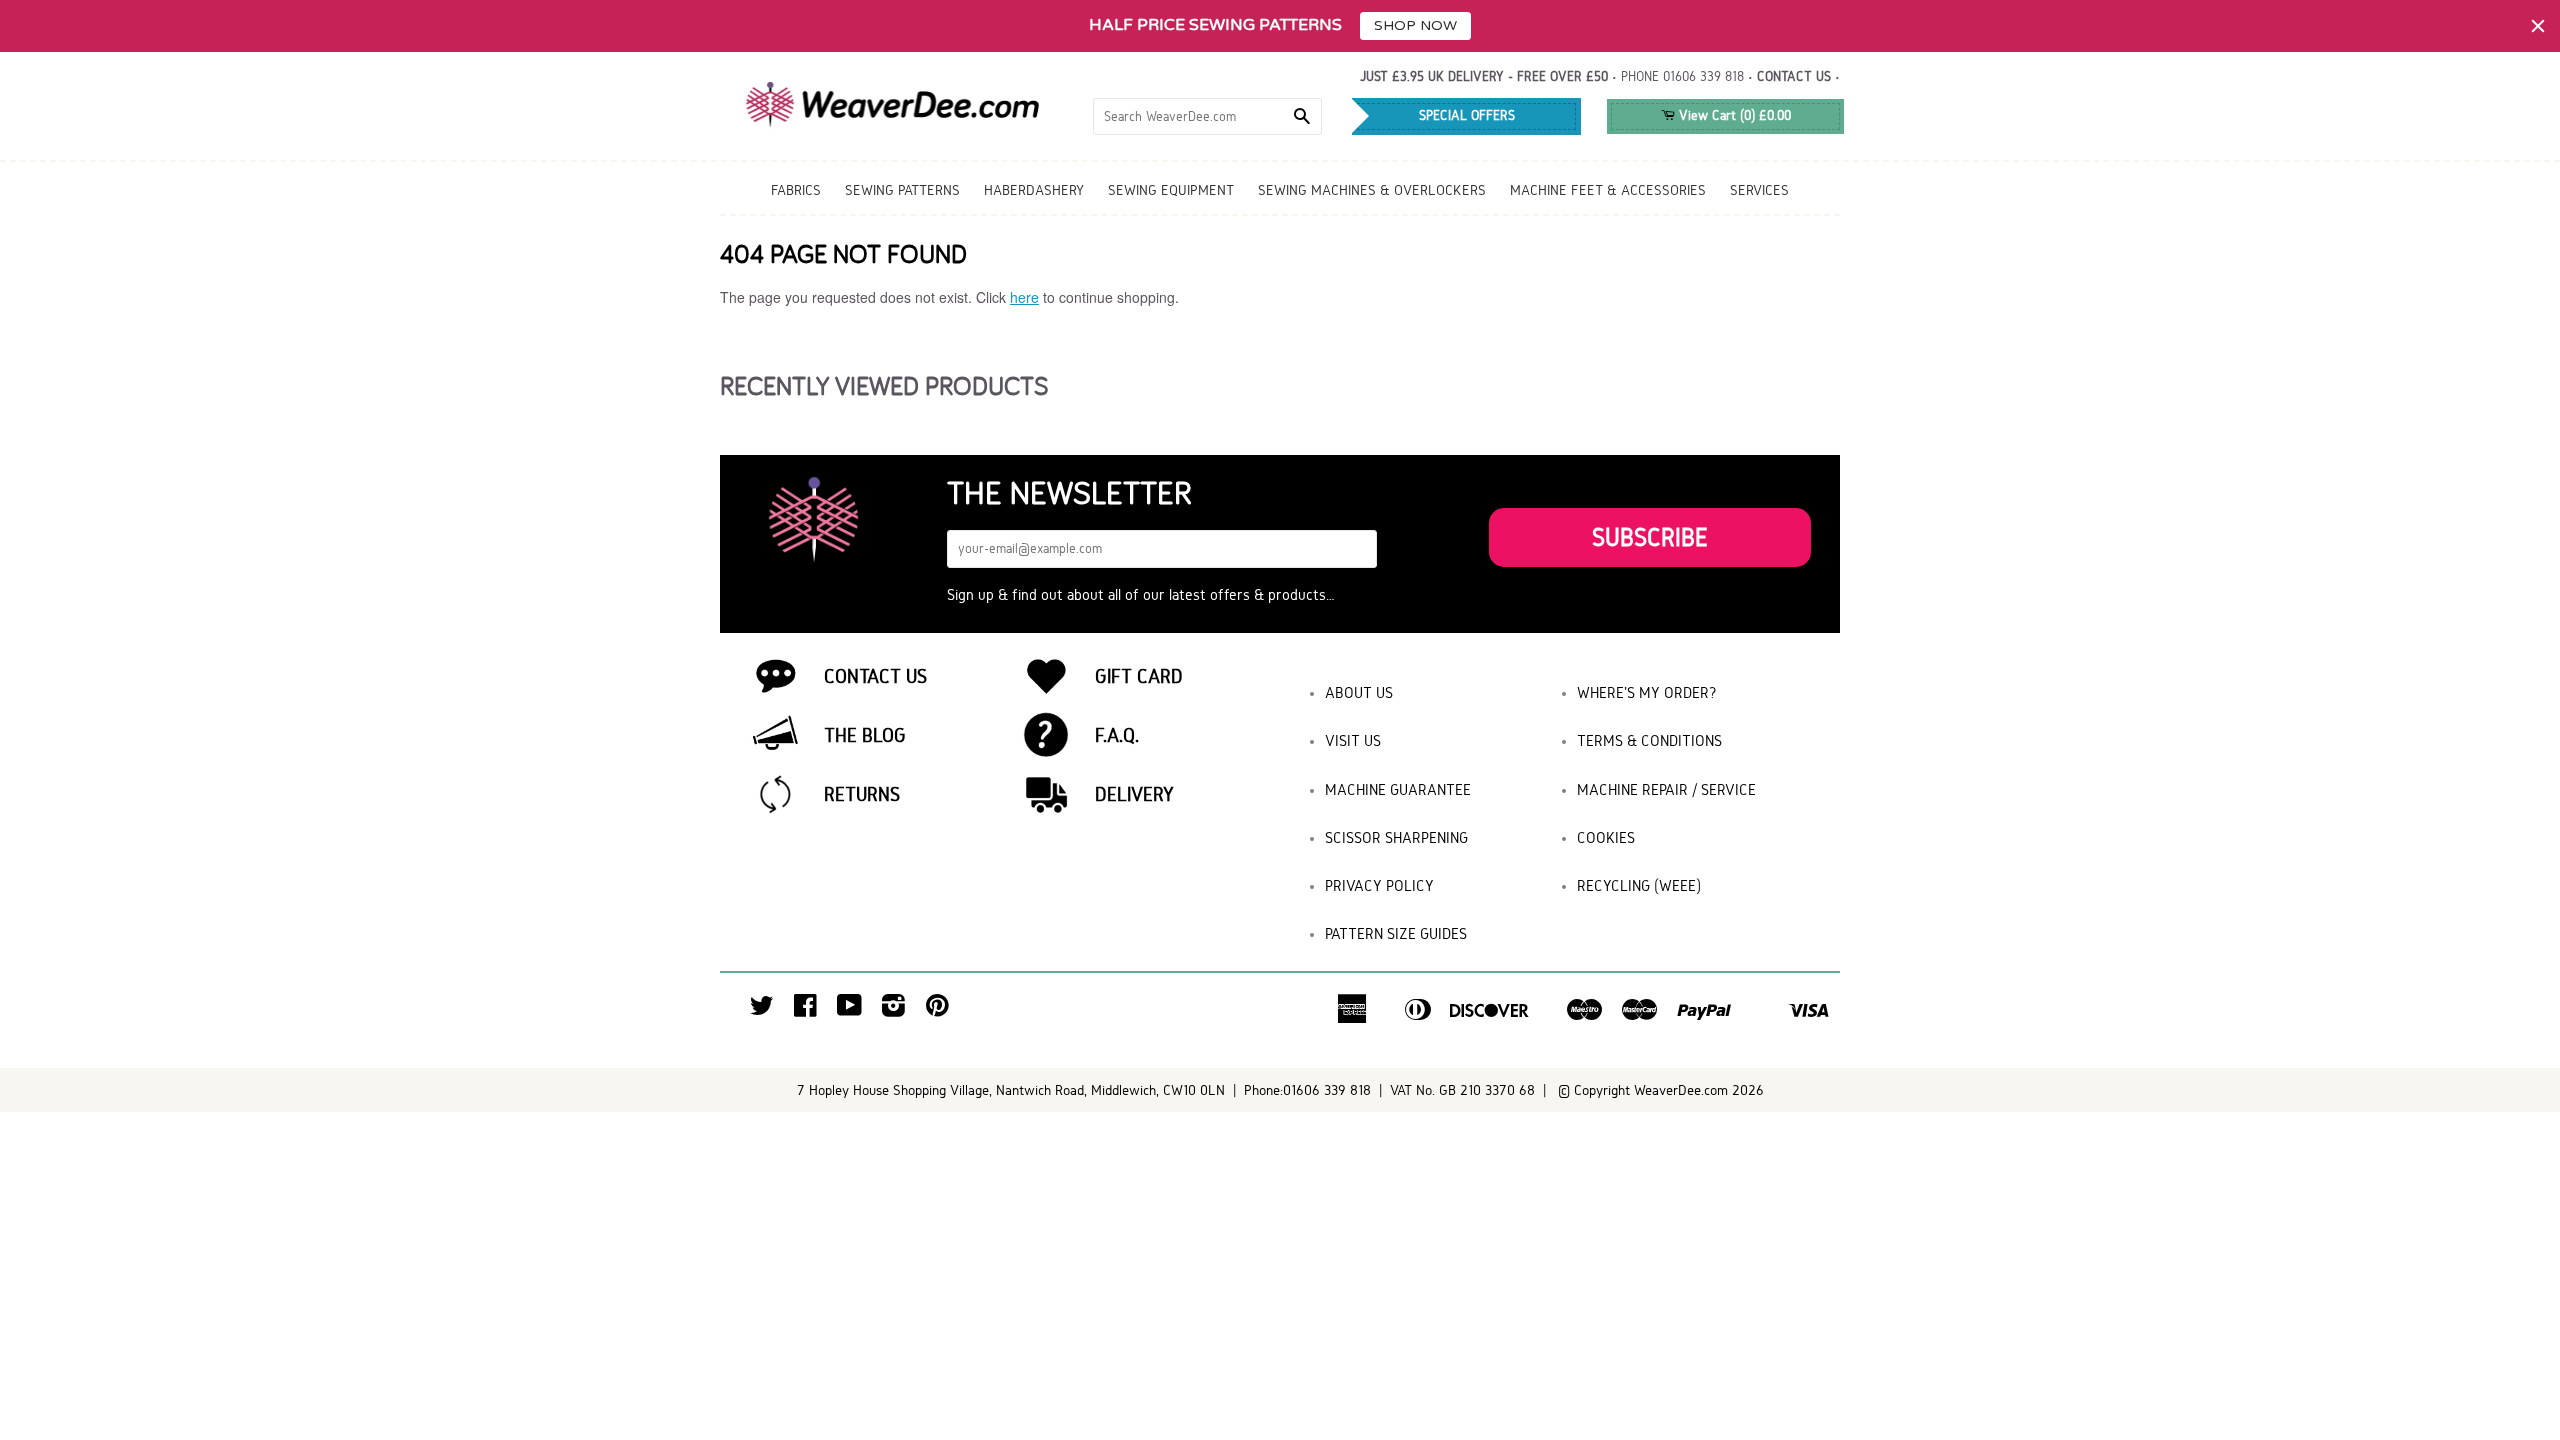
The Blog (865, 735)
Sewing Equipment (1171, 190)
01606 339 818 (1703, 76)
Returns (862, 794)
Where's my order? (1647, 692)
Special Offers (1467, 115)
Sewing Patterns (902, 190)
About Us (1359, 692)
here (1024, 297)
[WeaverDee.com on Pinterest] (937, 1010)
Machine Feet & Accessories (1608, 190)
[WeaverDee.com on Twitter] (762, 1010)
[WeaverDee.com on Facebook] (805, 1010)
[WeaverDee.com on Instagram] (893, 1010)
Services (1759, 190)
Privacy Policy (1379, 885)
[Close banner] (2538, 26)
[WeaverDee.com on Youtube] (849, 1010)
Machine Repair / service (1666, 789)
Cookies (1606, 837)
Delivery (1134, 794)
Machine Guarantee (1398, 789)
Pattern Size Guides (1396, 933)
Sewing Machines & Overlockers (1372, 190)
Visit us (1353, 740)
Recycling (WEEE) (1639, 885)
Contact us (1794, 76)
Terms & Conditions (1649, 740)
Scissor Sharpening (1396, 837)
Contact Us (875, 676)
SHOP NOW (1415, 25)
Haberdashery (1034, 190)
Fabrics (796, 190)
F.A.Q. (1117, 735)
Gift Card (1139, 676)
